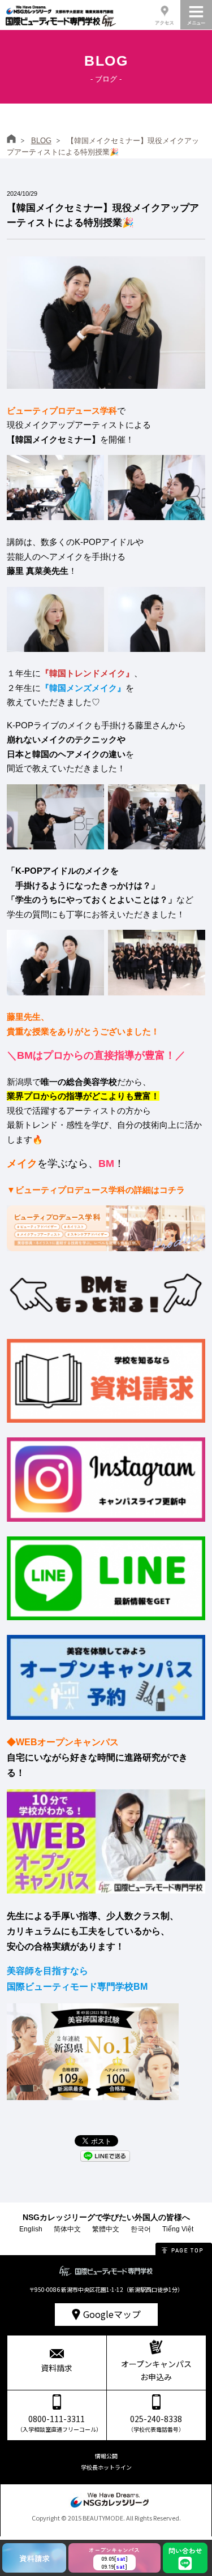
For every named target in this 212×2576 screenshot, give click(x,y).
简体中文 (67, 2229)
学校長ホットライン (106, 2467)
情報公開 (106, 2456)
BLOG (41, 141)
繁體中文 (106, 2229)
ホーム (11, 139)
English (31, 2229)
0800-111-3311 (57, 2423)
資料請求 (57, 2368)
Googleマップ (112, 2314)
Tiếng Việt (178, 2229)
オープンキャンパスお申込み (156, 2370)
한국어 (141, 2229)
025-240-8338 (156, 2423)
